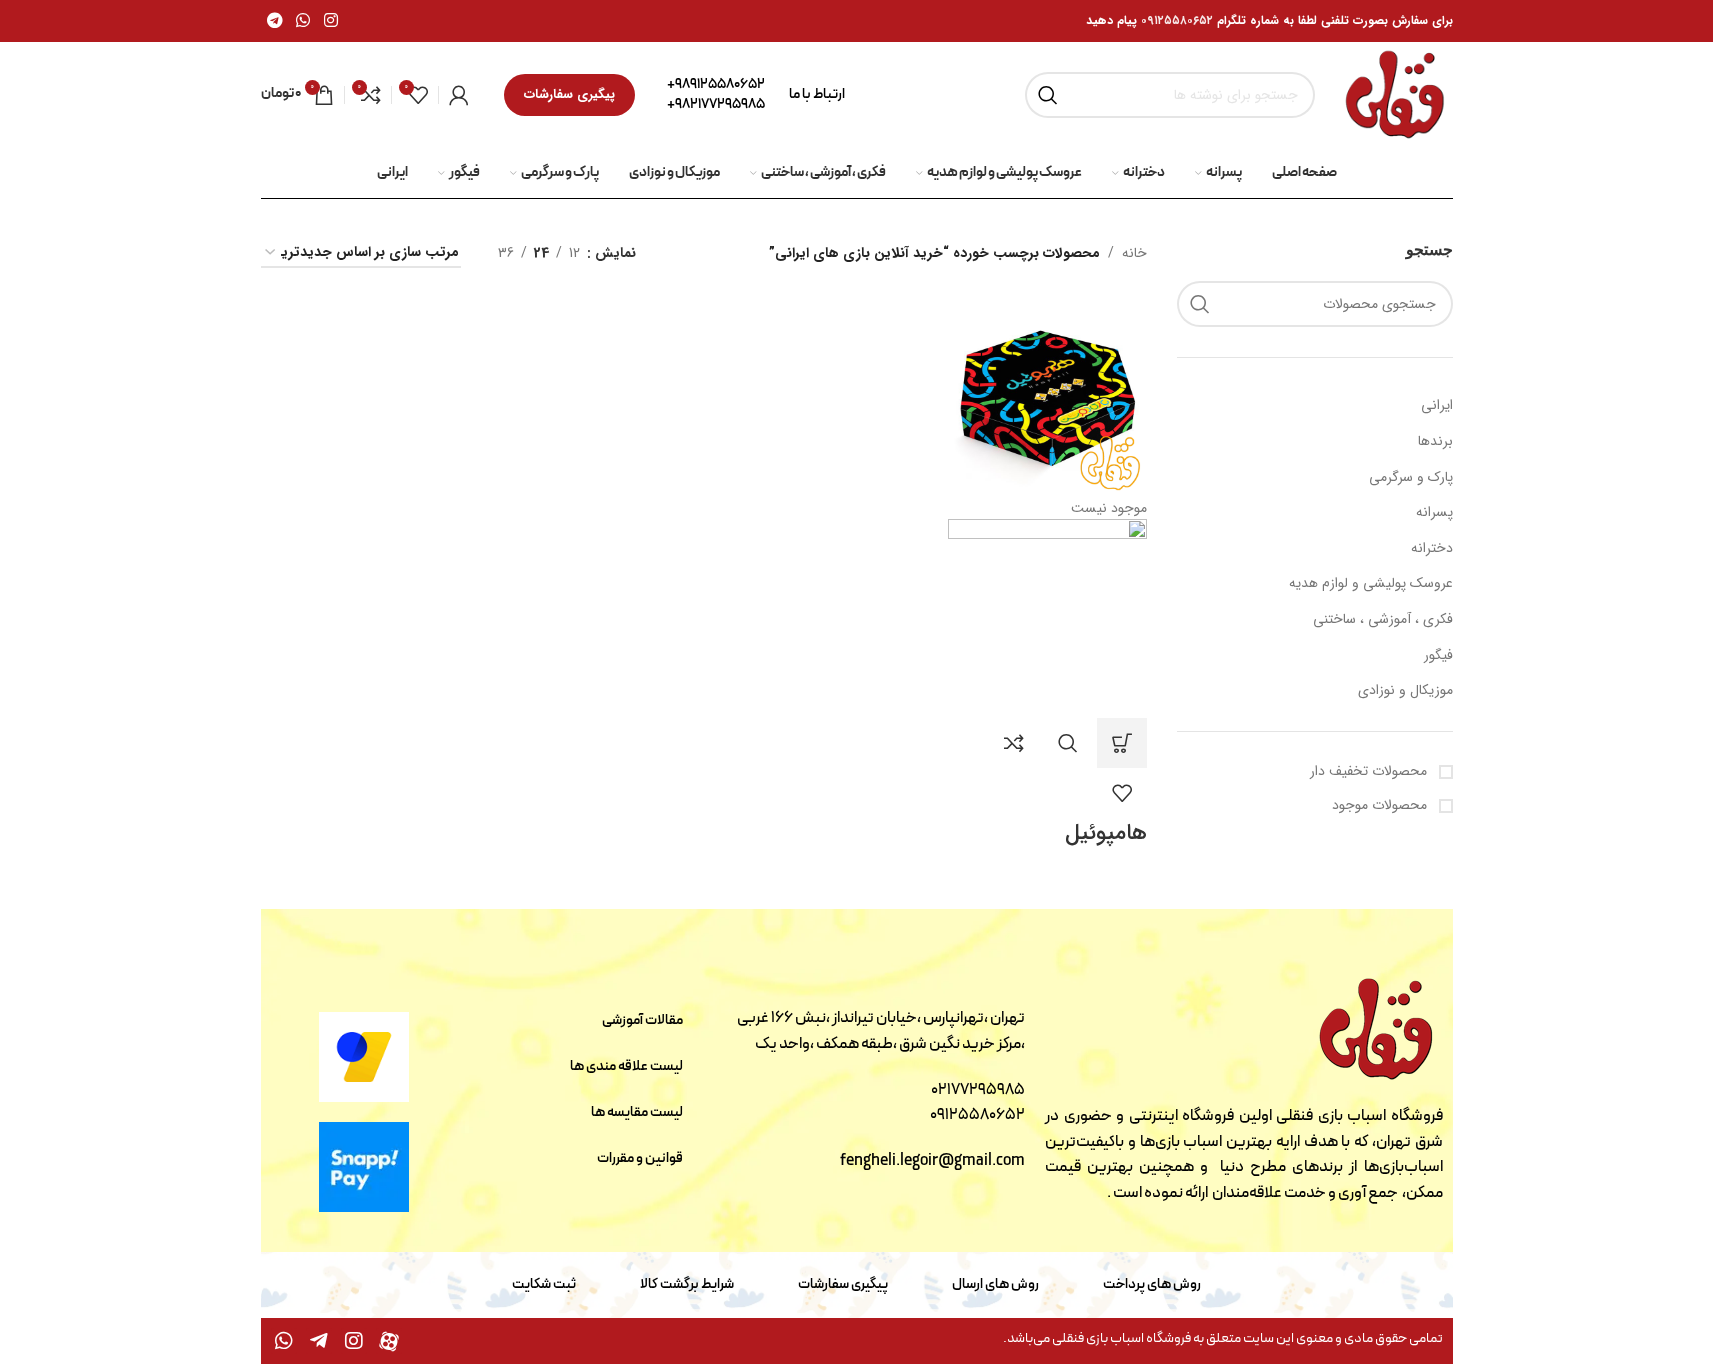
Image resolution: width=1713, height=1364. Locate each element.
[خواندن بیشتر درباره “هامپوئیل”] (1122, 743)
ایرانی (1437, 405)
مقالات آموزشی (642, 1020)
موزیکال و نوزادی (1405, 690)
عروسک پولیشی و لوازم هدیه (1371, 583)
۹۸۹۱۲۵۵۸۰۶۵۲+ (716, 84)
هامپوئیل (1106, 833)
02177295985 (978, 1090)
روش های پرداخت (1152, 1284)
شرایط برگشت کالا (687, 1284)
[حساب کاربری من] (459, 95)
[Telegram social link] (275, 21)
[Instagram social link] (330, 21)
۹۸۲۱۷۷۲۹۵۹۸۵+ (716, 104)
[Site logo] (1393, 94)
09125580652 (977, 1115)
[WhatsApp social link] (303, 21)
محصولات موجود (1381, 805)
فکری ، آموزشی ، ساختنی (1383, 619)
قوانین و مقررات (640, 1158)
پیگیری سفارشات (569, 94)
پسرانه (1434, 512)
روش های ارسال (995, 1284)
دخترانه (1432, 548)
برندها (1435, 441)
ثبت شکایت (544, 1284)
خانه (1134, 253)
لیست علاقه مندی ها (626, 1066)
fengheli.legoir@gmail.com (932, 1161)
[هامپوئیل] (1047, 396)
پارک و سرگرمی (1411, 477)
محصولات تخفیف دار (1370, 771)
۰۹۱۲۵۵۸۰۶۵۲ (1177, 20)
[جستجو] (1048, 95)
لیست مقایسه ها (637, 1112)
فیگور (1438, 655)
